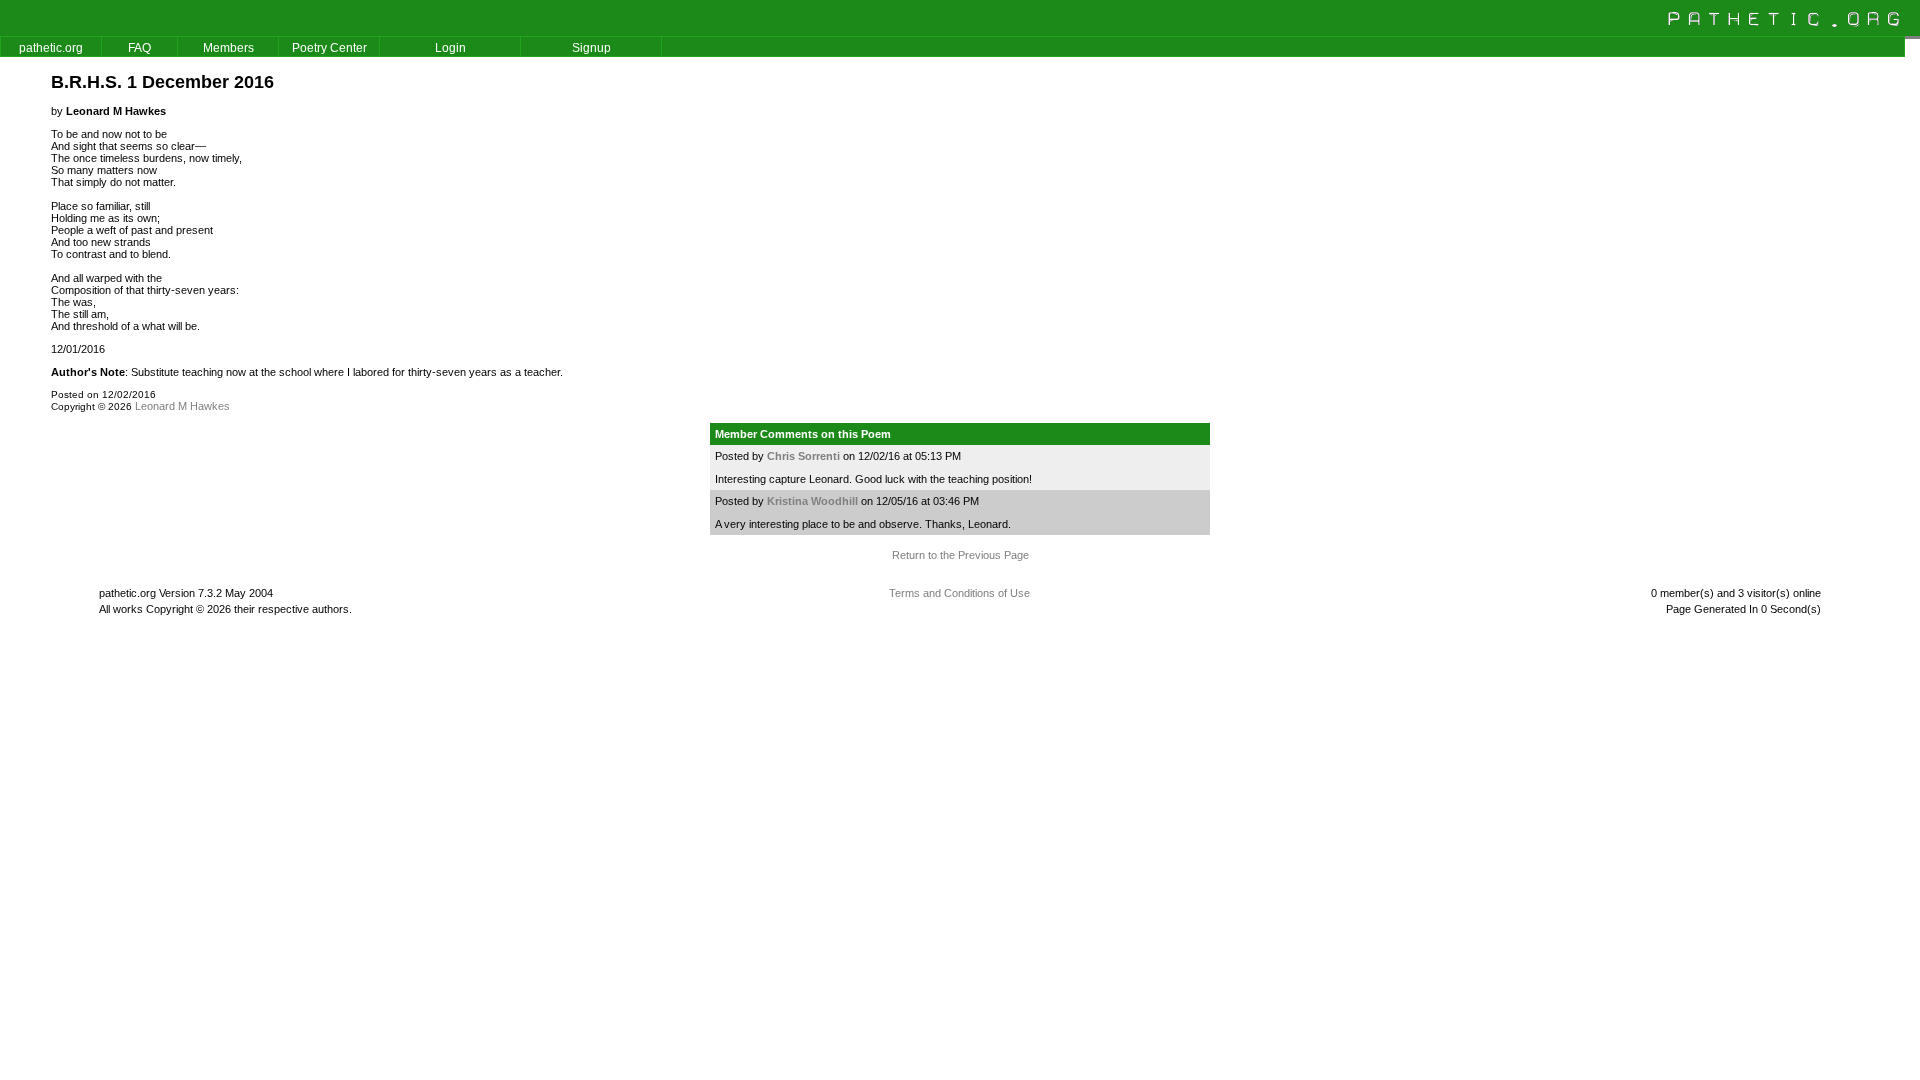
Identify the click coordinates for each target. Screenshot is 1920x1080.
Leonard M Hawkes (182, 406)
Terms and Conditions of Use (959, 593)
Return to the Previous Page (960, 555)
